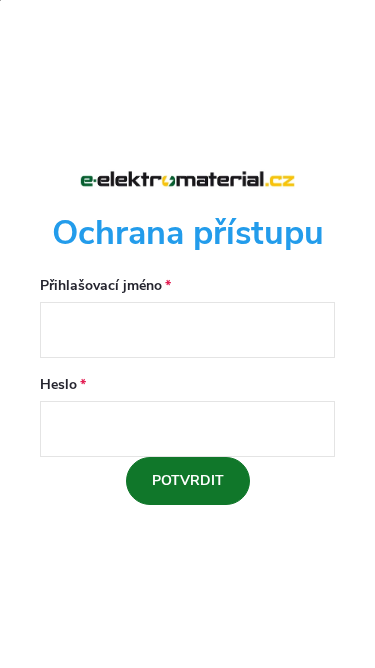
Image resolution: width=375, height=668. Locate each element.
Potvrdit (188, 480)
